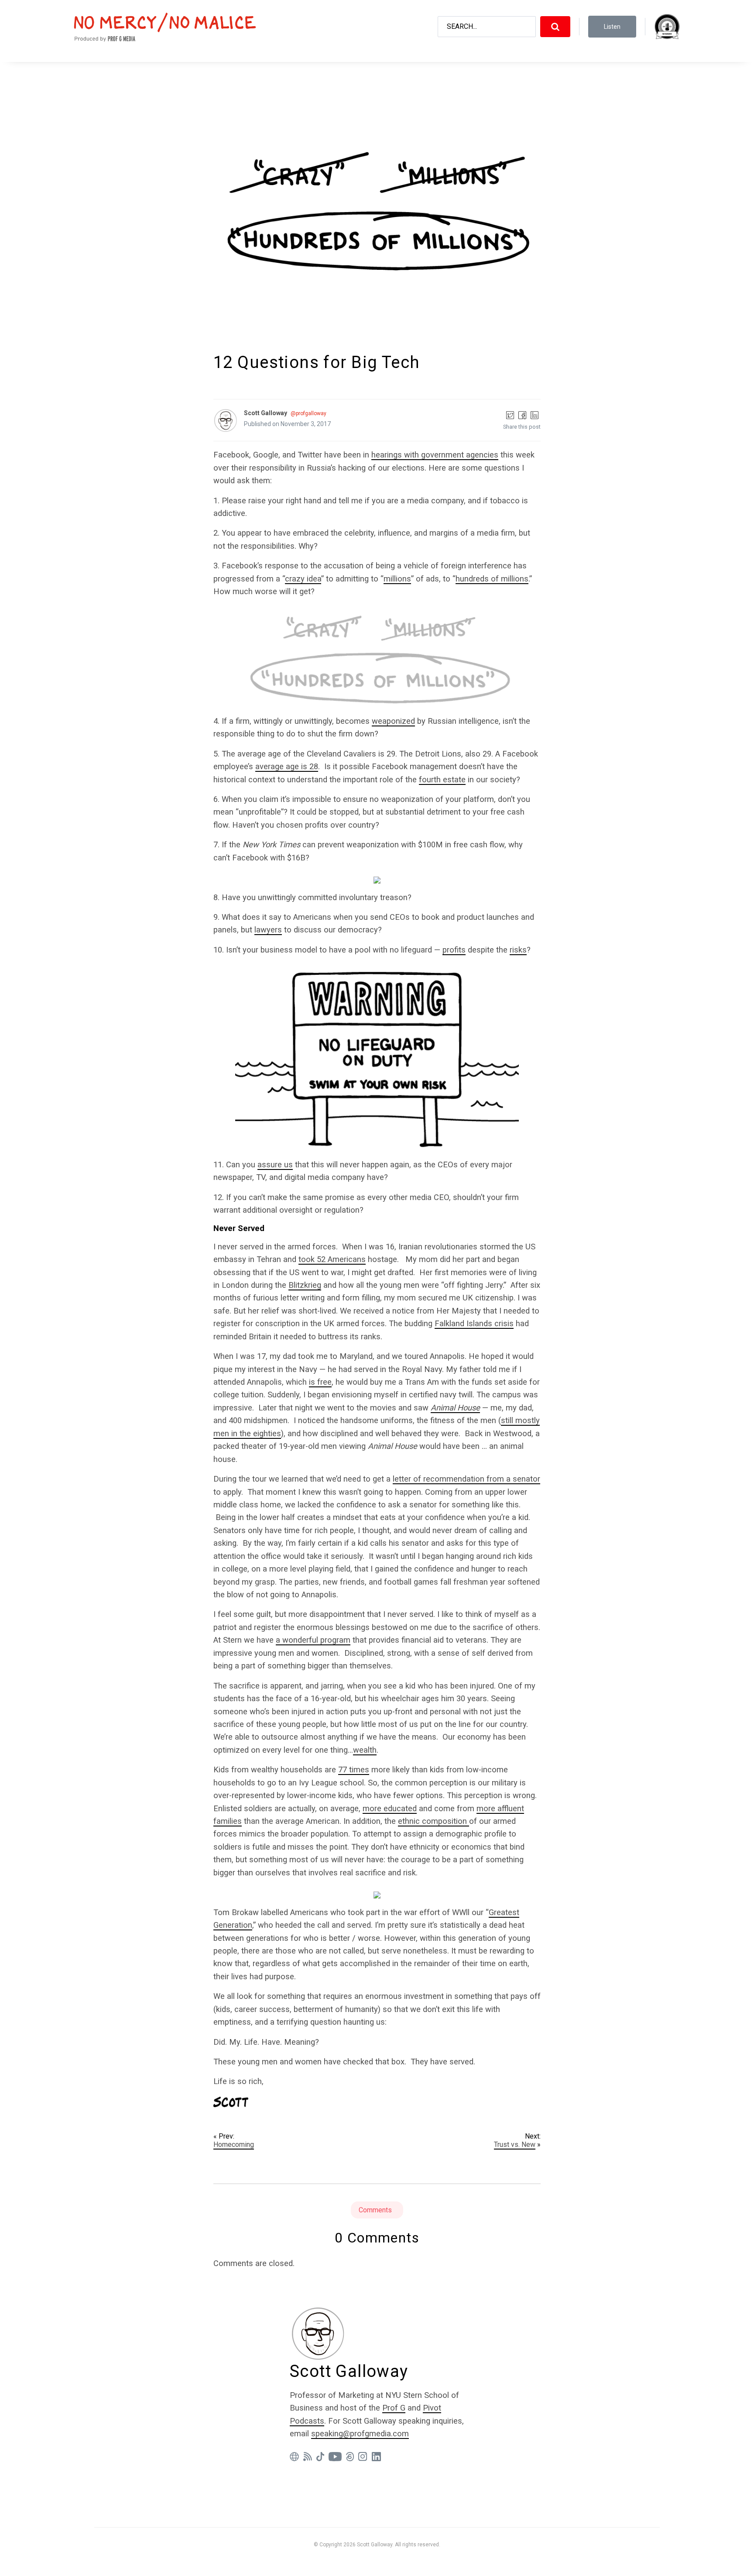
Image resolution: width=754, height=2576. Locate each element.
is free (320, 1382)
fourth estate (442, 779)
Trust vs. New (515, 2144)
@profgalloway (308, 413)
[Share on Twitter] (510, 415)
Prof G (394, 2408)
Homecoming (234, 2144)
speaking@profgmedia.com (360, 2433)
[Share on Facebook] (522, 415)
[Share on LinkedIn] (535, 415)
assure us (275, 1164)
